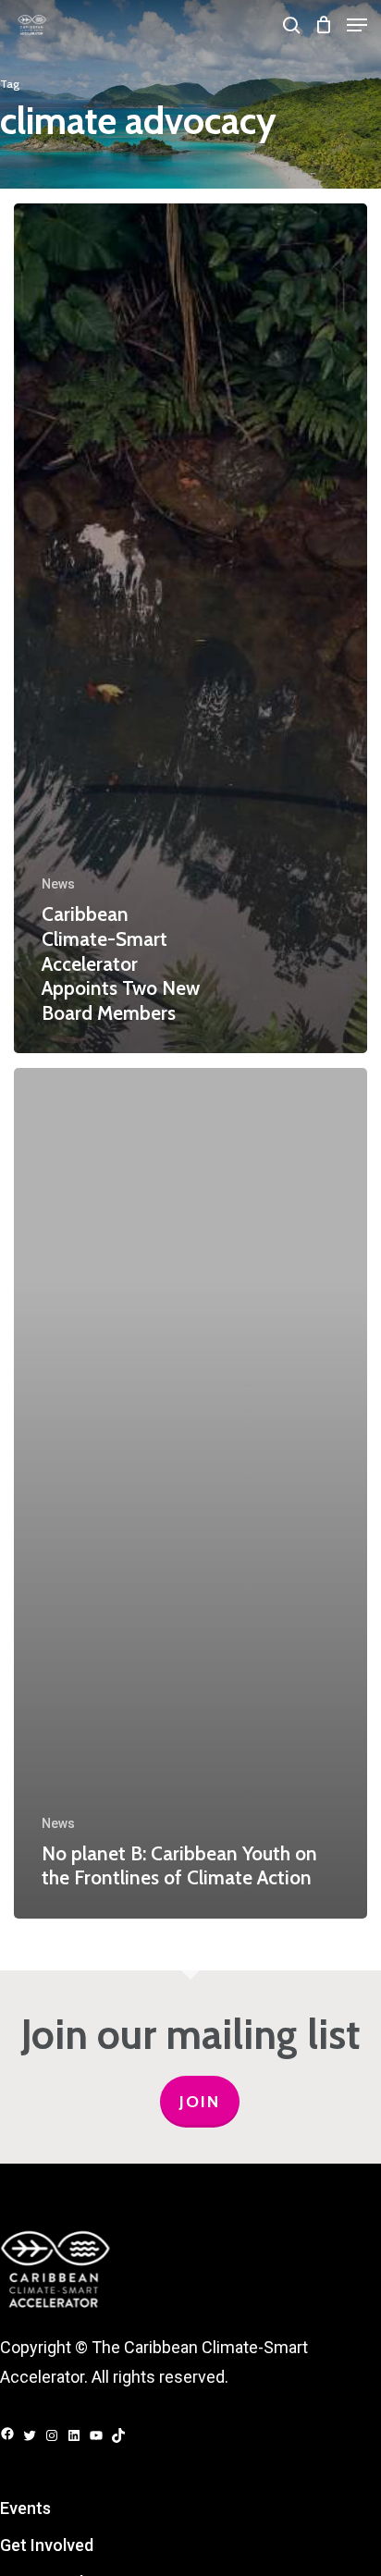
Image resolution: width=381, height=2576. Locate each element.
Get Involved (47, 2545)
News (58, 884)
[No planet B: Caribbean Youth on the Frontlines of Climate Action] (190, 1493)
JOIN (200, 2102)
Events (25, 2508)
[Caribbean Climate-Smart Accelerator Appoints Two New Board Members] (190, 628)
